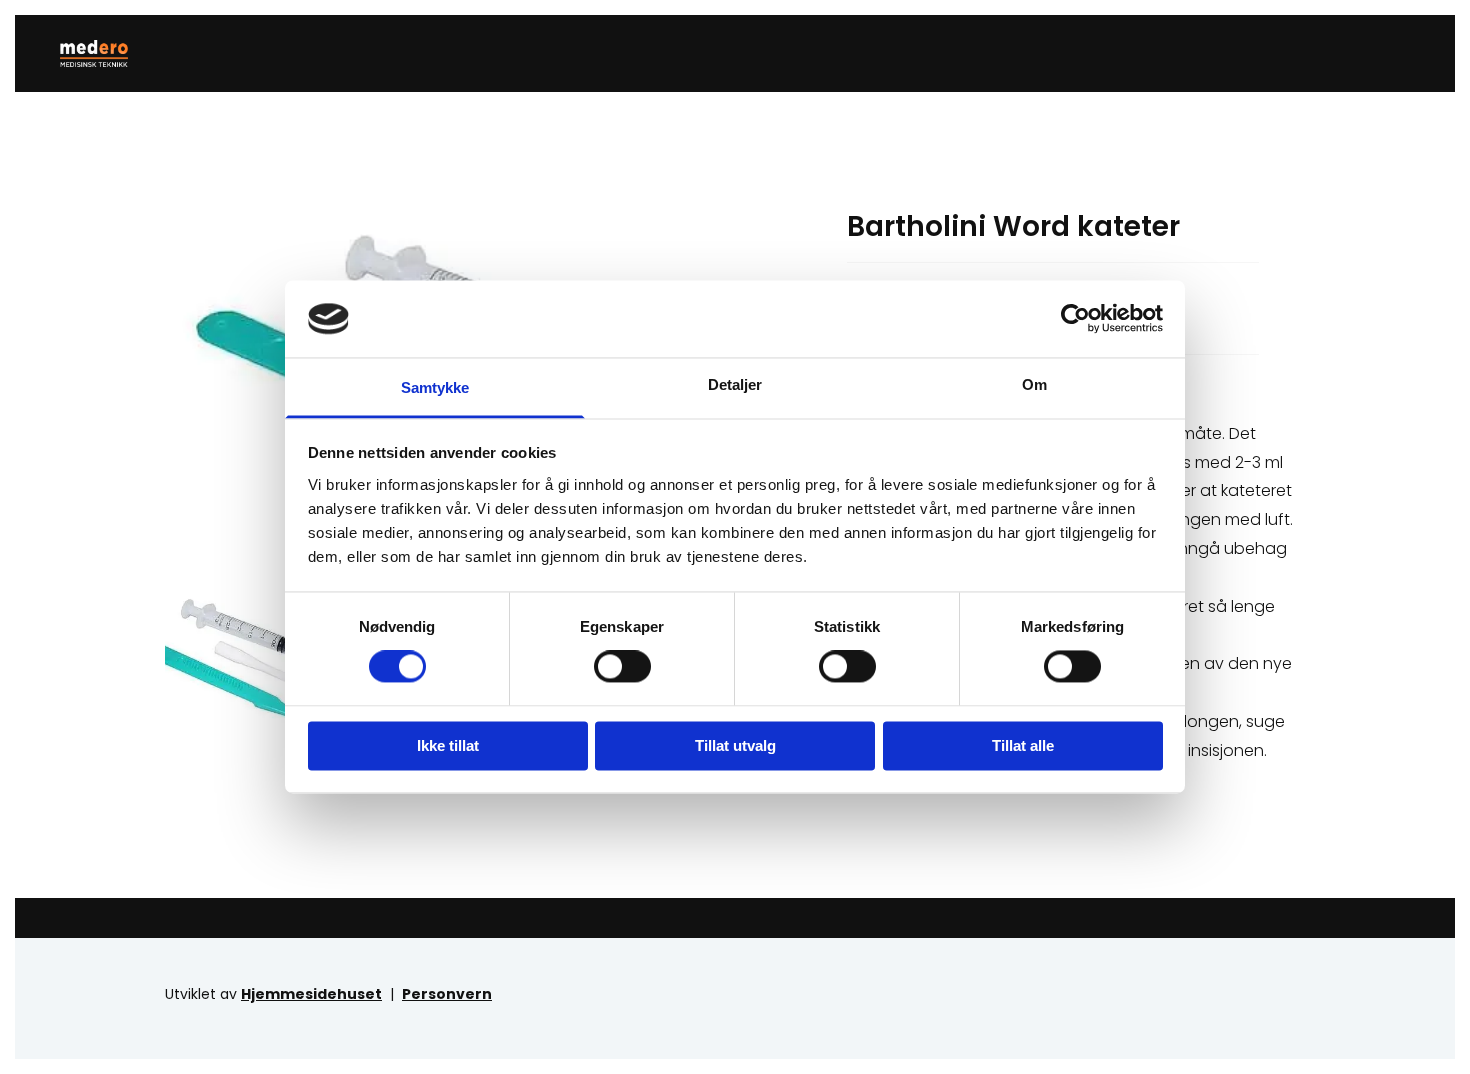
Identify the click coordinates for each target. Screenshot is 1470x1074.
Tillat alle (1023, 745)
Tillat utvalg (735, 745)
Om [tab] (1034, 384)
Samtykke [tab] (435, 387)
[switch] (622, 667)
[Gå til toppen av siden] (102, 53)
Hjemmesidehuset (311, 994)
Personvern (447, 994)
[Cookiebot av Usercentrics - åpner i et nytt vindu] (1075, 319)
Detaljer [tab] (735, 384)
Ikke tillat (448, 745)
